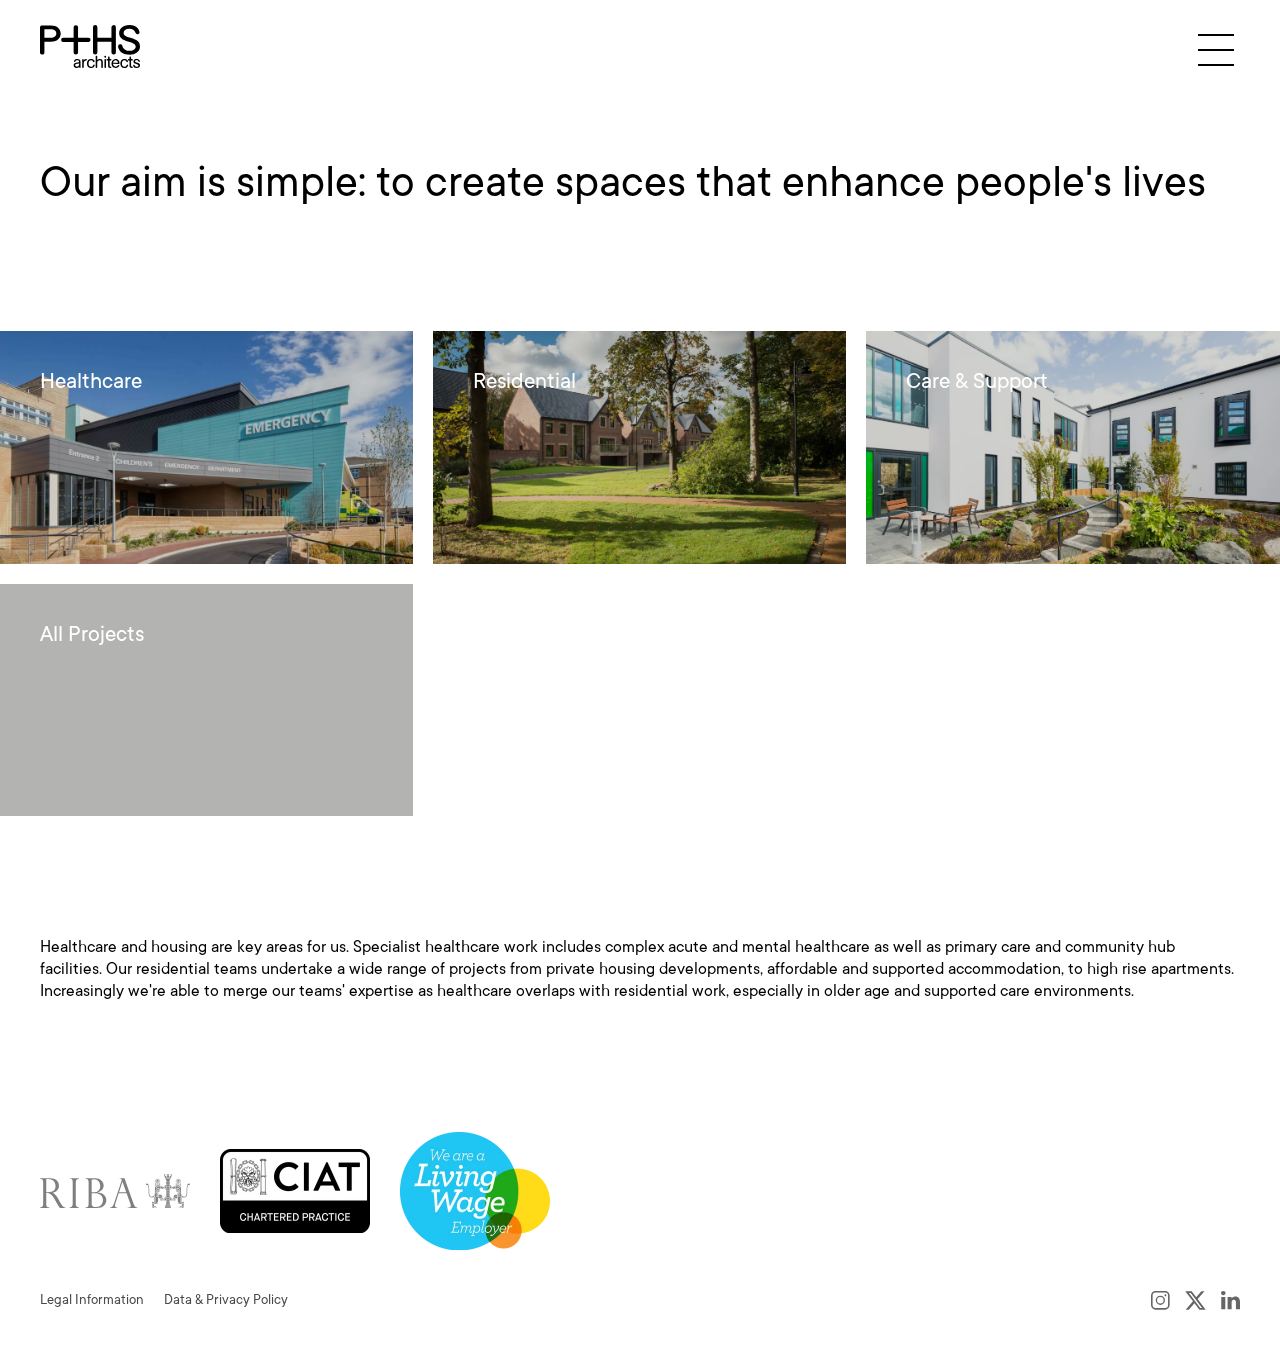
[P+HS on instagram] (1160, 1300)
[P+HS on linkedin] (1230, 1300)
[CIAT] (295, 1190)
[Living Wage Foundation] (475, 1190)
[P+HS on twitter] (1195, 1300)
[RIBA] (115, 1190)
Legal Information (92, 1299)
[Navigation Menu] (1216, 49)
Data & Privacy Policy (226, 1299)
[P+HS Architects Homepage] (90, 46)
